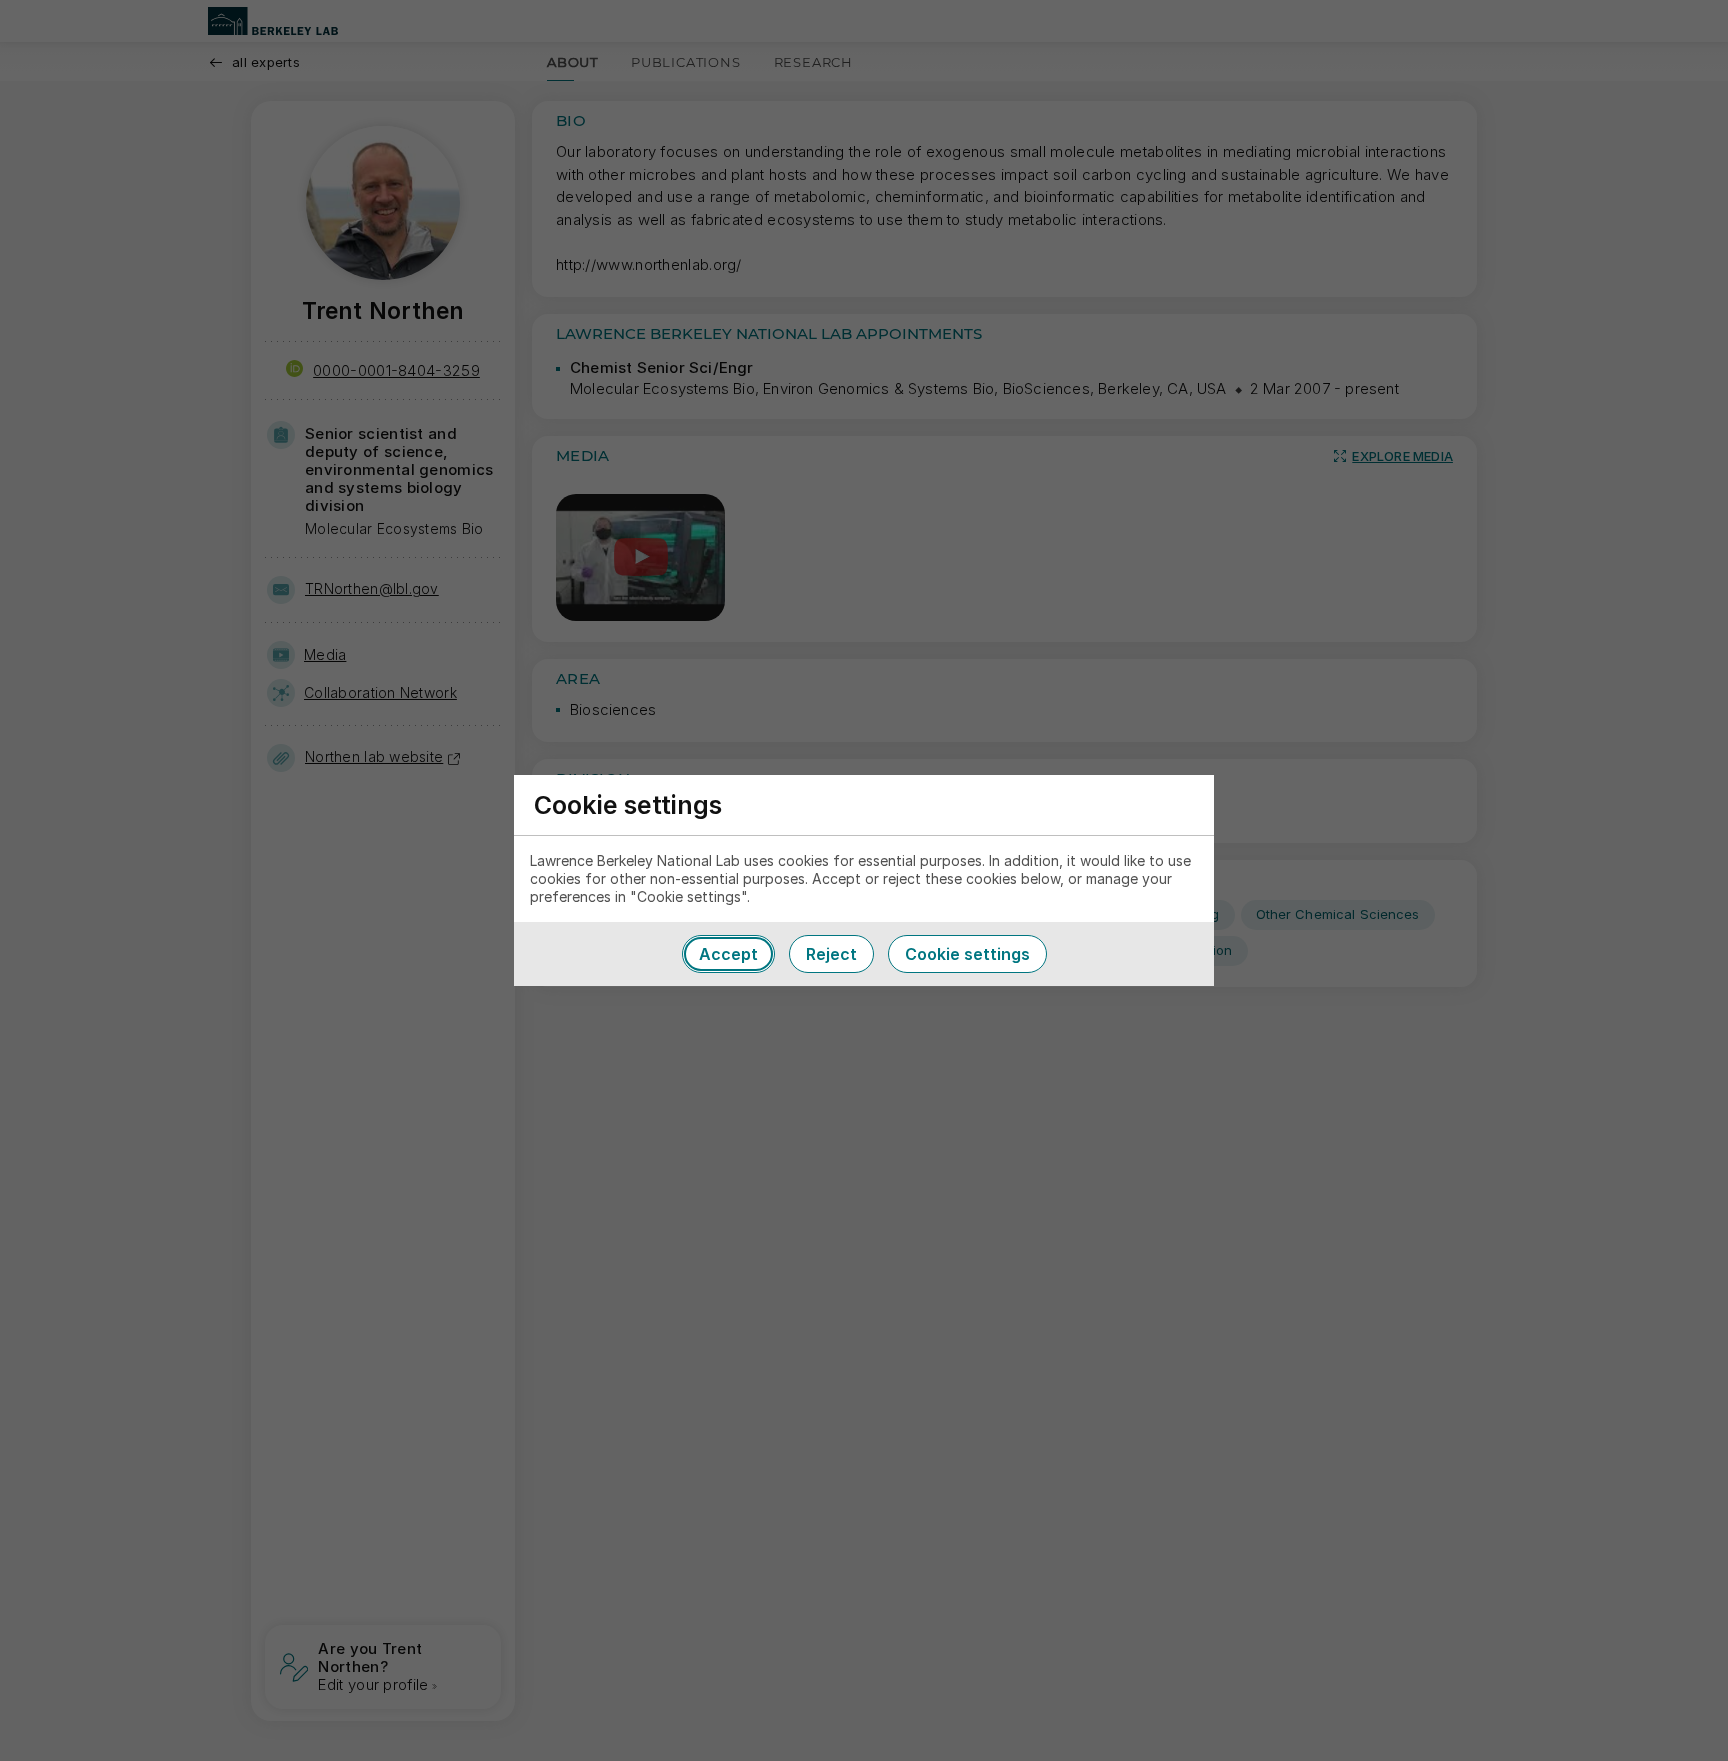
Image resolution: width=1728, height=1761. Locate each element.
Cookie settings (967, 954)
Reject (831, 954)
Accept (728, 954)
